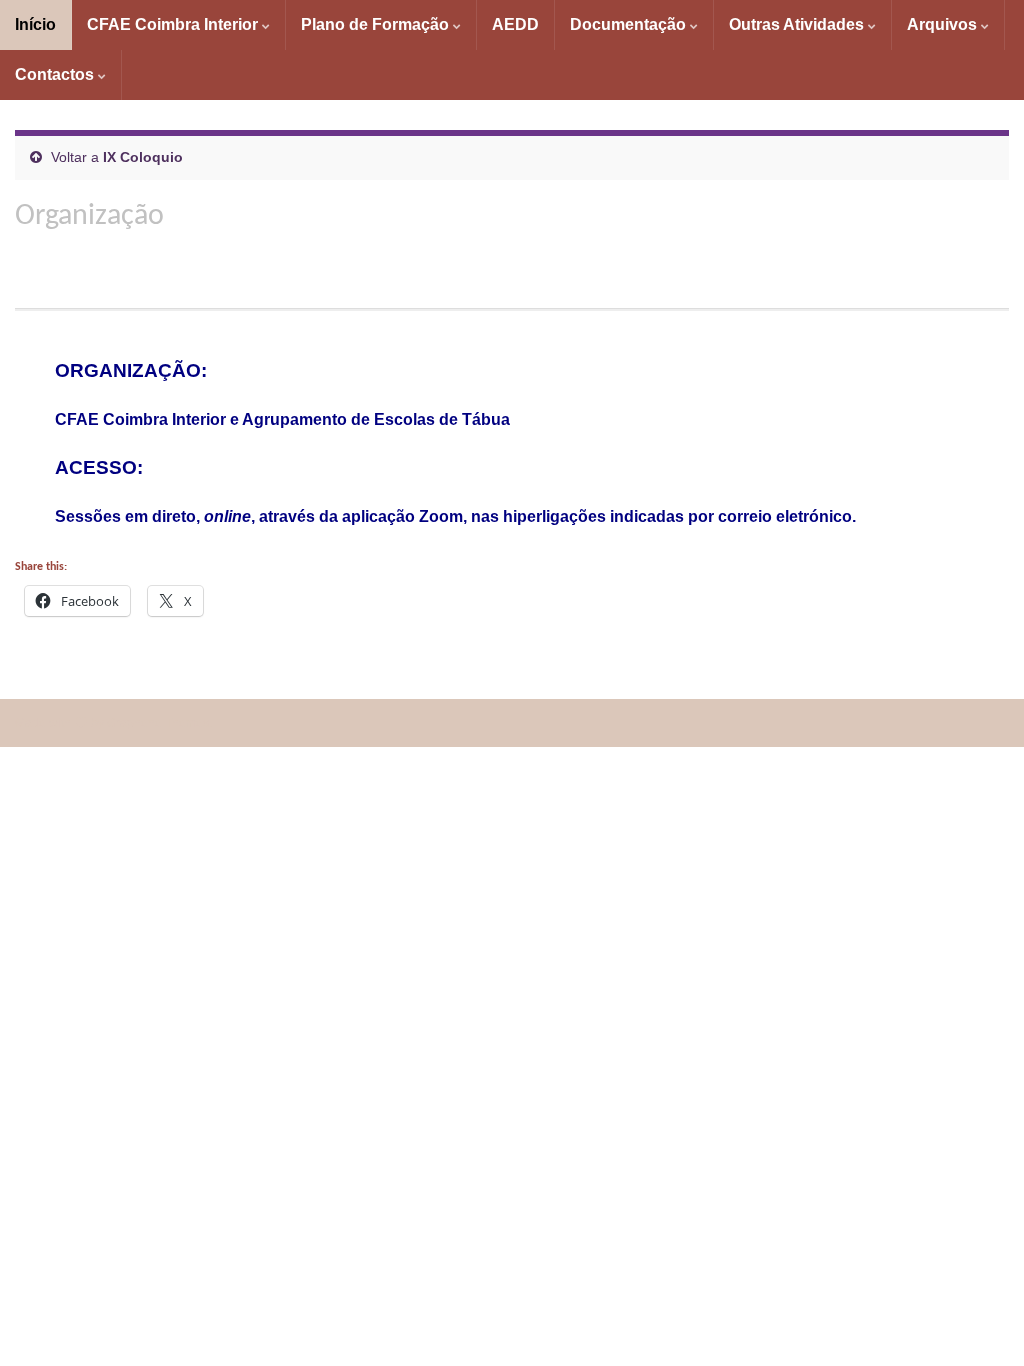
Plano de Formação (377, 24)
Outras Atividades (798, 24)
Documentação (630, 24)
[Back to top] (979, 1321)
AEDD (515, 24)
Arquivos (944, 24)
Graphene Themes (158, 723)
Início (35, 24)
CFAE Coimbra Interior (174, 24)
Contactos (56, 74)
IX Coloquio (143, 157)
